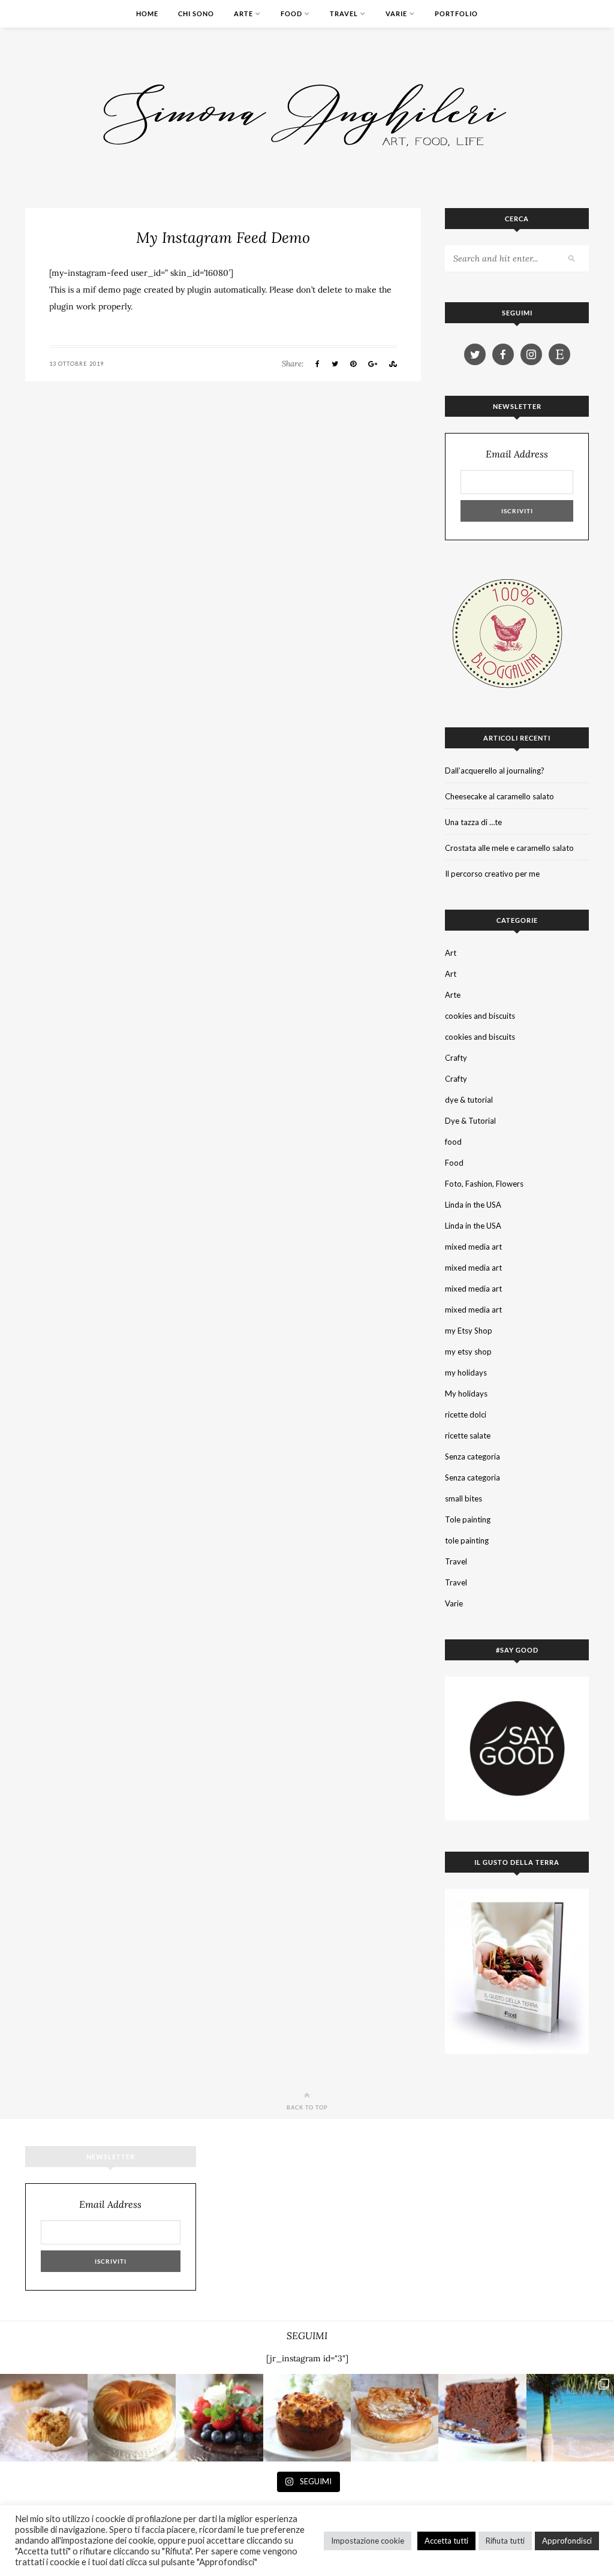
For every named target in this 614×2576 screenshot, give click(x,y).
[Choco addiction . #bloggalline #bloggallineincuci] (482, 2418)
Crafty (456, 1058)
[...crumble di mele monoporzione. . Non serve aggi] (44, 2418)
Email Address (517, 454)
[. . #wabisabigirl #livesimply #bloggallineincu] (219, 2418)
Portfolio (456, 13)
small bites (463, 1498)
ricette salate (468, 1436)
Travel (344, 13)
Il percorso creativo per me (492, 874)
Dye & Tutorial (470, 1121)
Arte (243, 13)
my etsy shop (468, 1352)
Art (451, 953)
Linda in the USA (473, 1205)
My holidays (466, 1394)
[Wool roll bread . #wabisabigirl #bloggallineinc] (131, 2418)
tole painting (467, 1540)
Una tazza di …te (473, 822)
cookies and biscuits (480, 1016)
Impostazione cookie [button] (368, 2541)
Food (291, 13)
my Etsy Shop (469, 1331)
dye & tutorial (469, 1100)
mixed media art (473, 1247)
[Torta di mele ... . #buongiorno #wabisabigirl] (307, 2418)
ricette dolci (466, 1415)
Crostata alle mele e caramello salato (509, 848)
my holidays (466, 1373)
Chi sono (196, 13)
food (453, 1142)
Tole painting (468, 1519)
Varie (396, 13)
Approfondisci (567, 2541)
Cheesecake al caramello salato (499, 796)
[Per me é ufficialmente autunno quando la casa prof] (395, 2418)
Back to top (307, 2107)
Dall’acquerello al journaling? (495, 771)
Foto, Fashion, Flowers (484, 1184)
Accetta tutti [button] (446, 2541)
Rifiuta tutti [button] (505, 2541)
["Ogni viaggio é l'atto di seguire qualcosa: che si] (570, 2418)
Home (147, 13)
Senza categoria (472, 1456)
